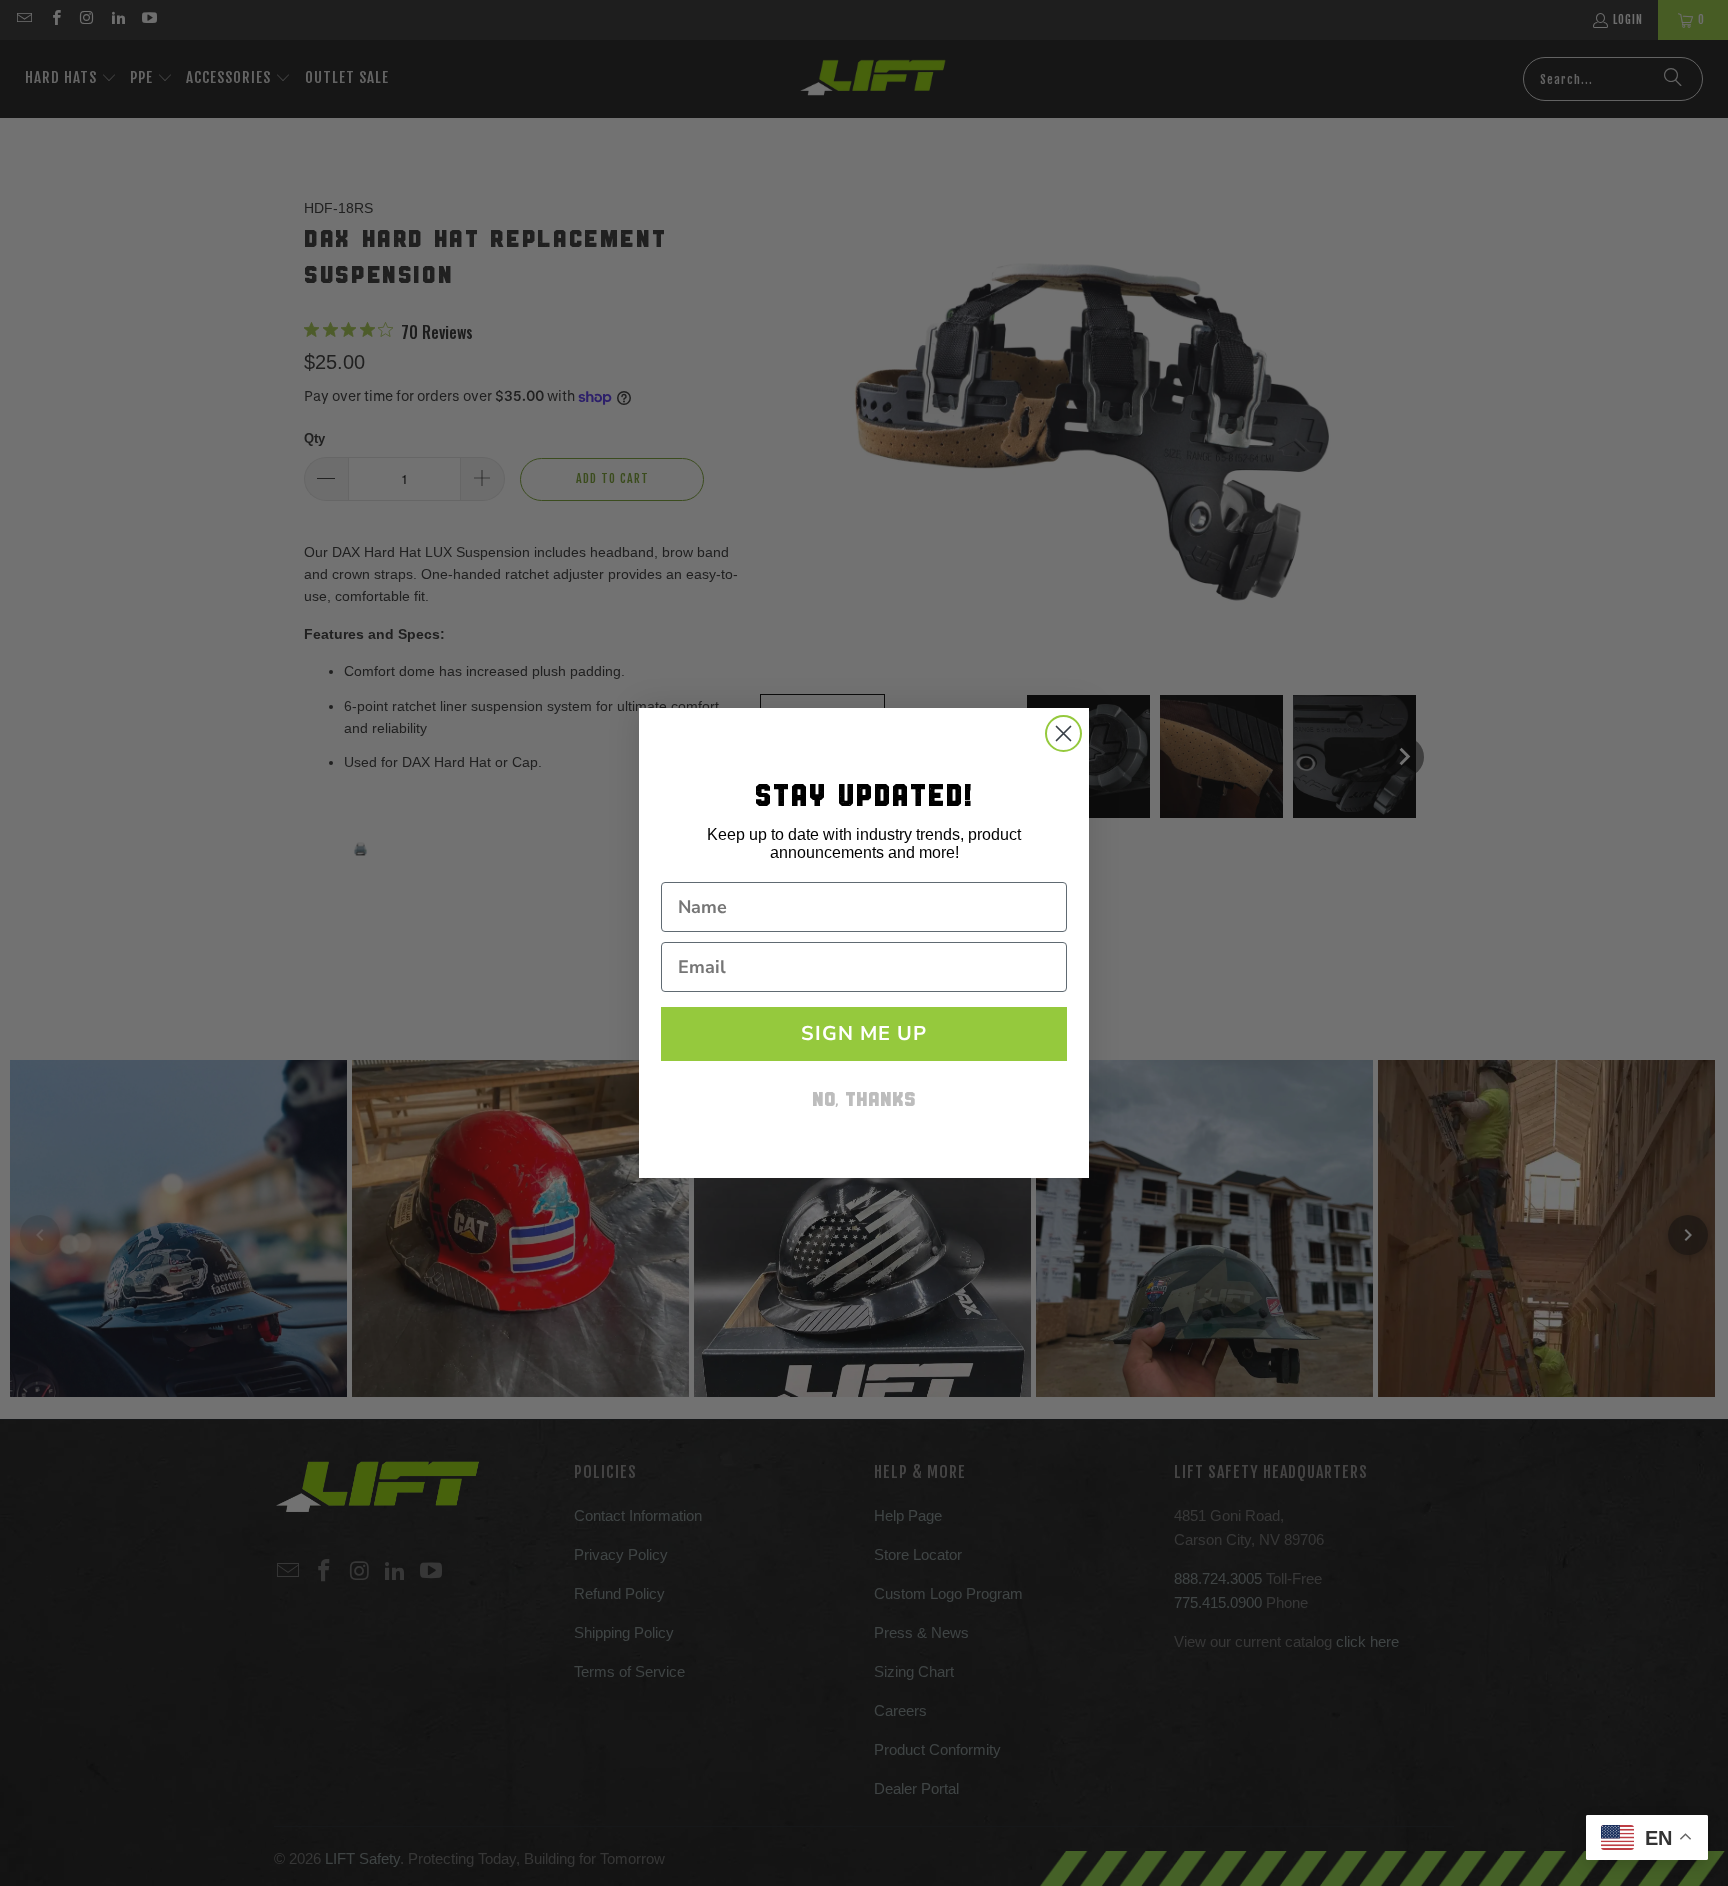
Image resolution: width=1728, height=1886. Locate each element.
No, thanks (864, 1101)
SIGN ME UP (864, 1033)
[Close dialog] (1063, 733)
